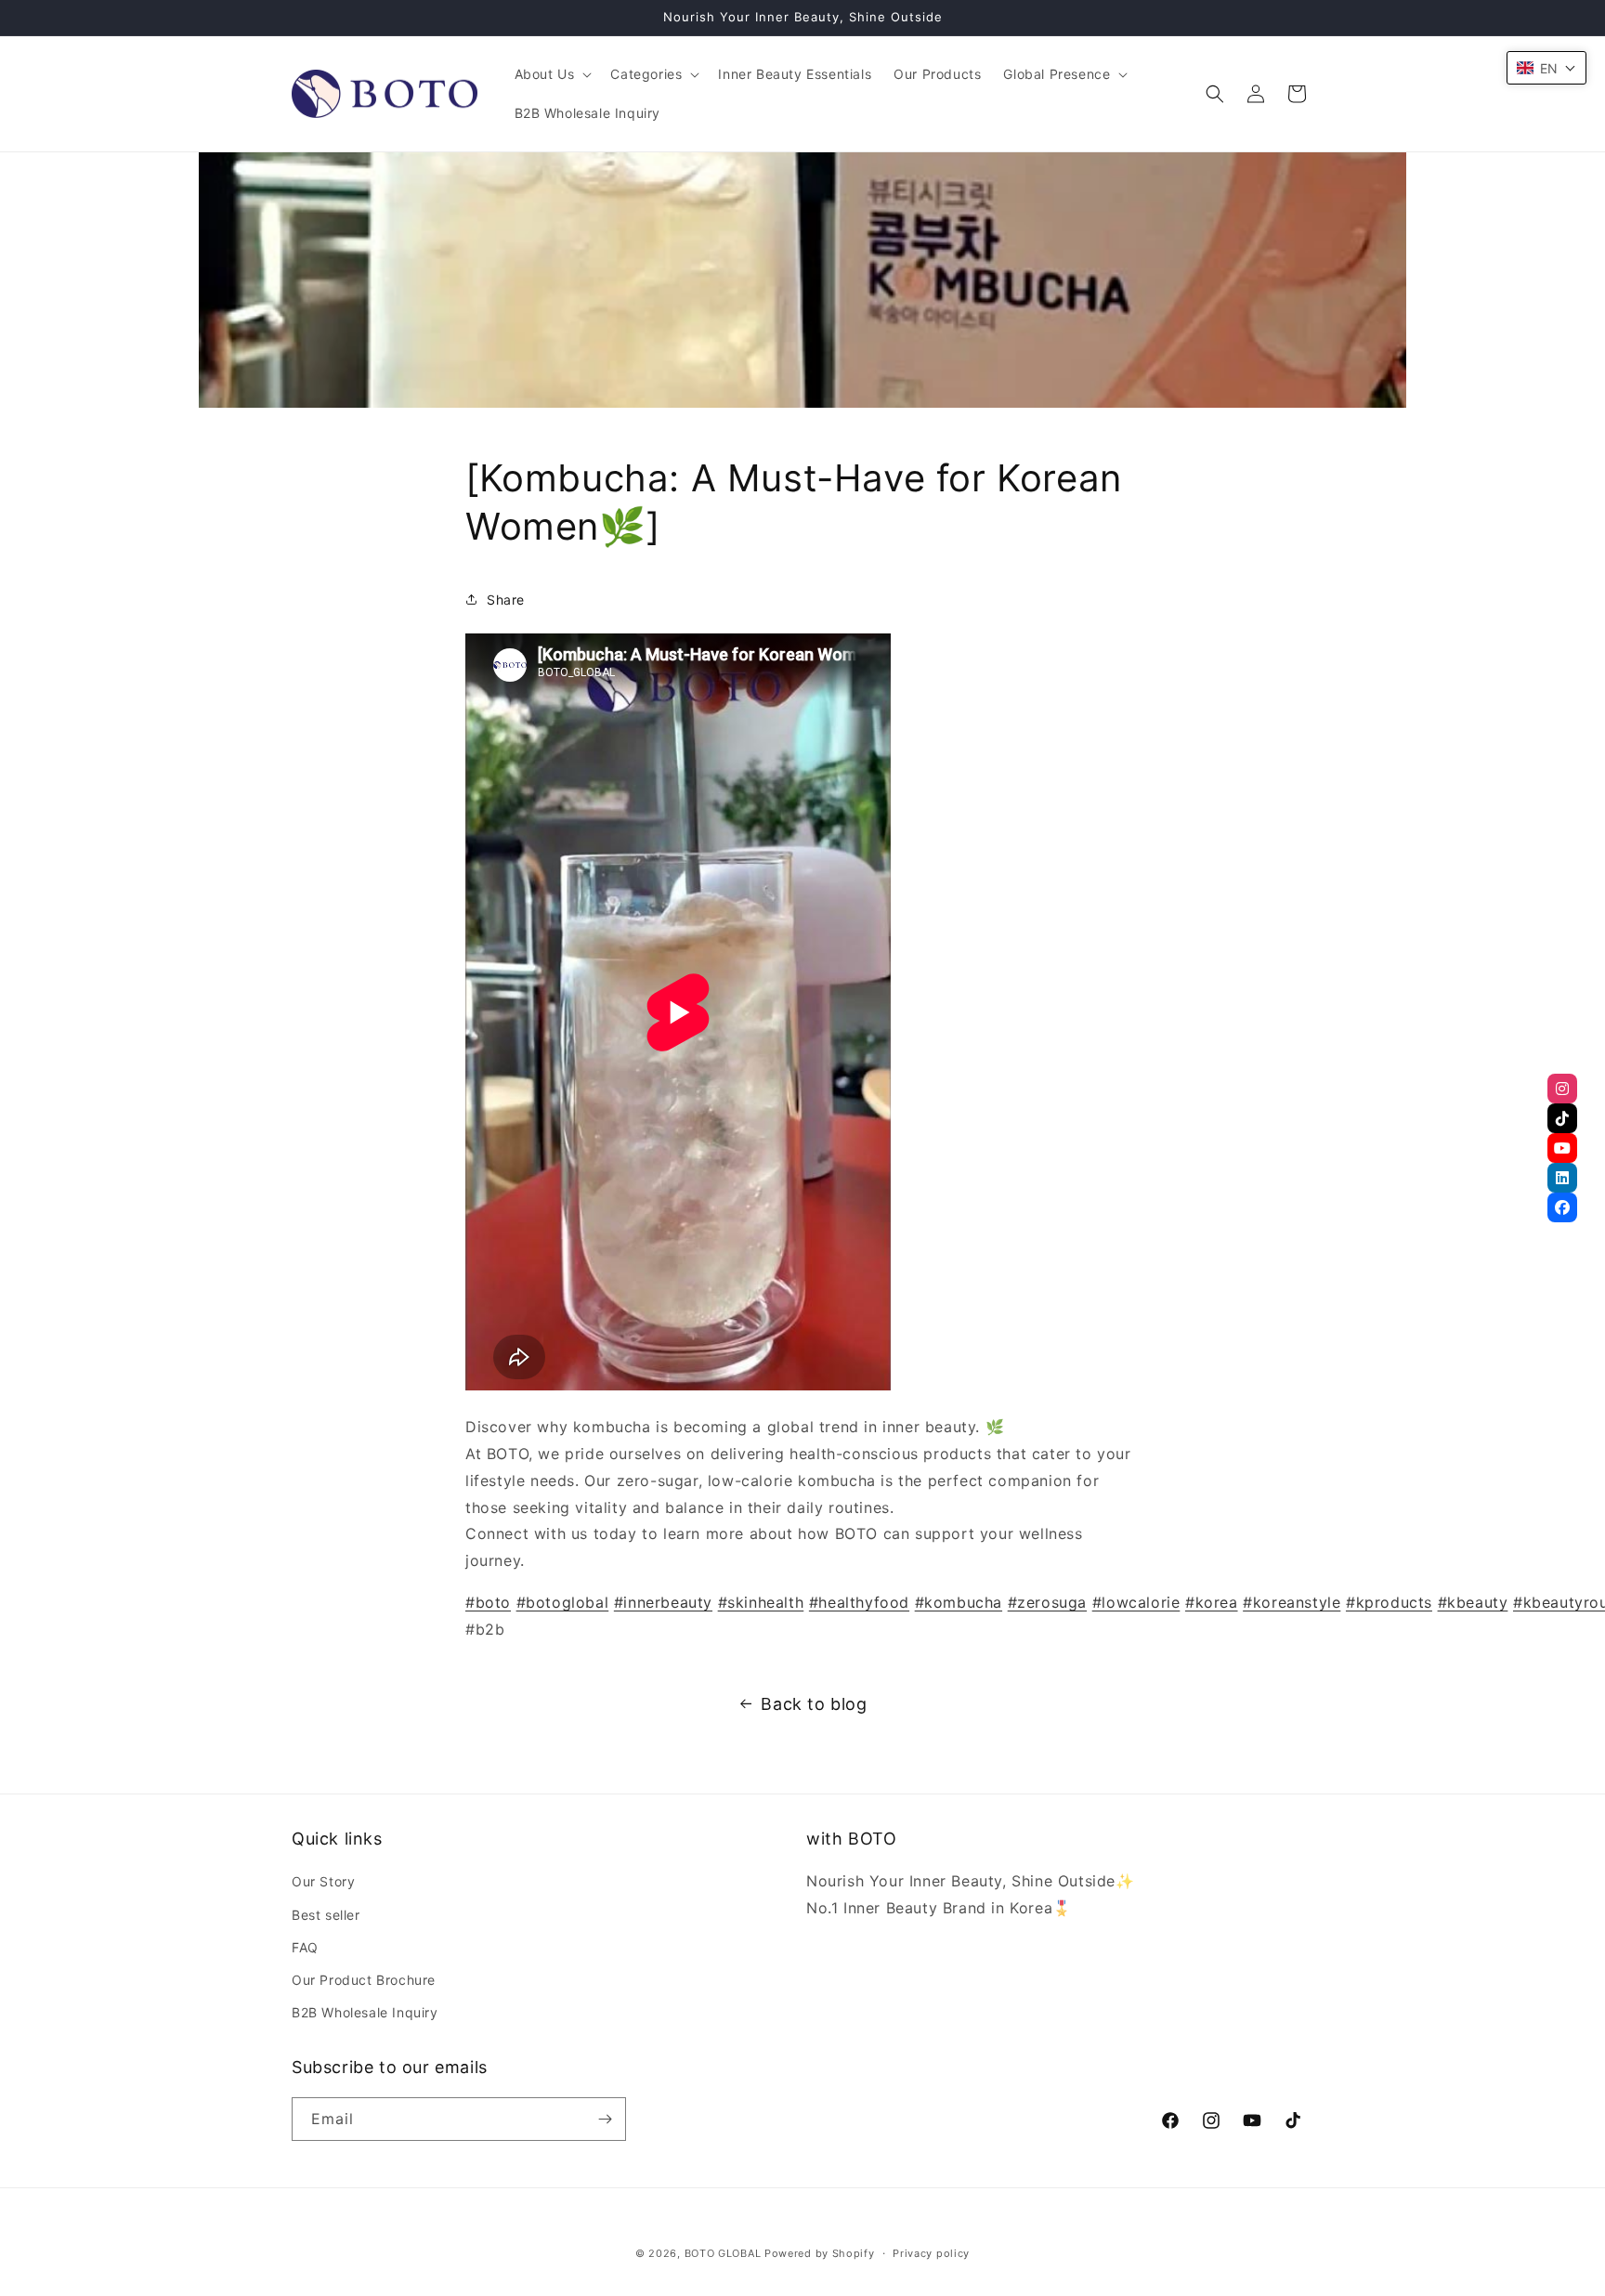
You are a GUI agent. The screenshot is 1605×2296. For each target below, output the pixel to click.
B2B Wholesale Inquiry (365, 2012)
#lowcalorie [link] (1136, 1602)
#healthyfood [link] (859, 1602)
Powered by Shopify (820, 2253)
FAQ (305, 1947)
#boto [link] (488, 1602)
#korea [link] (1212, 1602)
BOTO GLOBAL (723, 2253)
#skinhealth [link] (761, 1602)
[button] (552, 74)
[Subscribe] (605, 2119)
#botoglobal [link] (563, 1602)
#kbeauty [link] (1473, 1602)
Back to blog (814, 1704)
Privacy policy (931, 2253)
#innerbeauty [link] (663, 1602)
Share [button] (506, 600)
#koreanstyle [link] (1292, 1602)
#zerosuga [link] (1047, 1602)
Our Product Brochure (364, 1980)
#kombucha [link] (959, 1602)
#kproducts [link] (1389, 1602)
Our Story (323, 1881)
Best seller (326, 1915)
